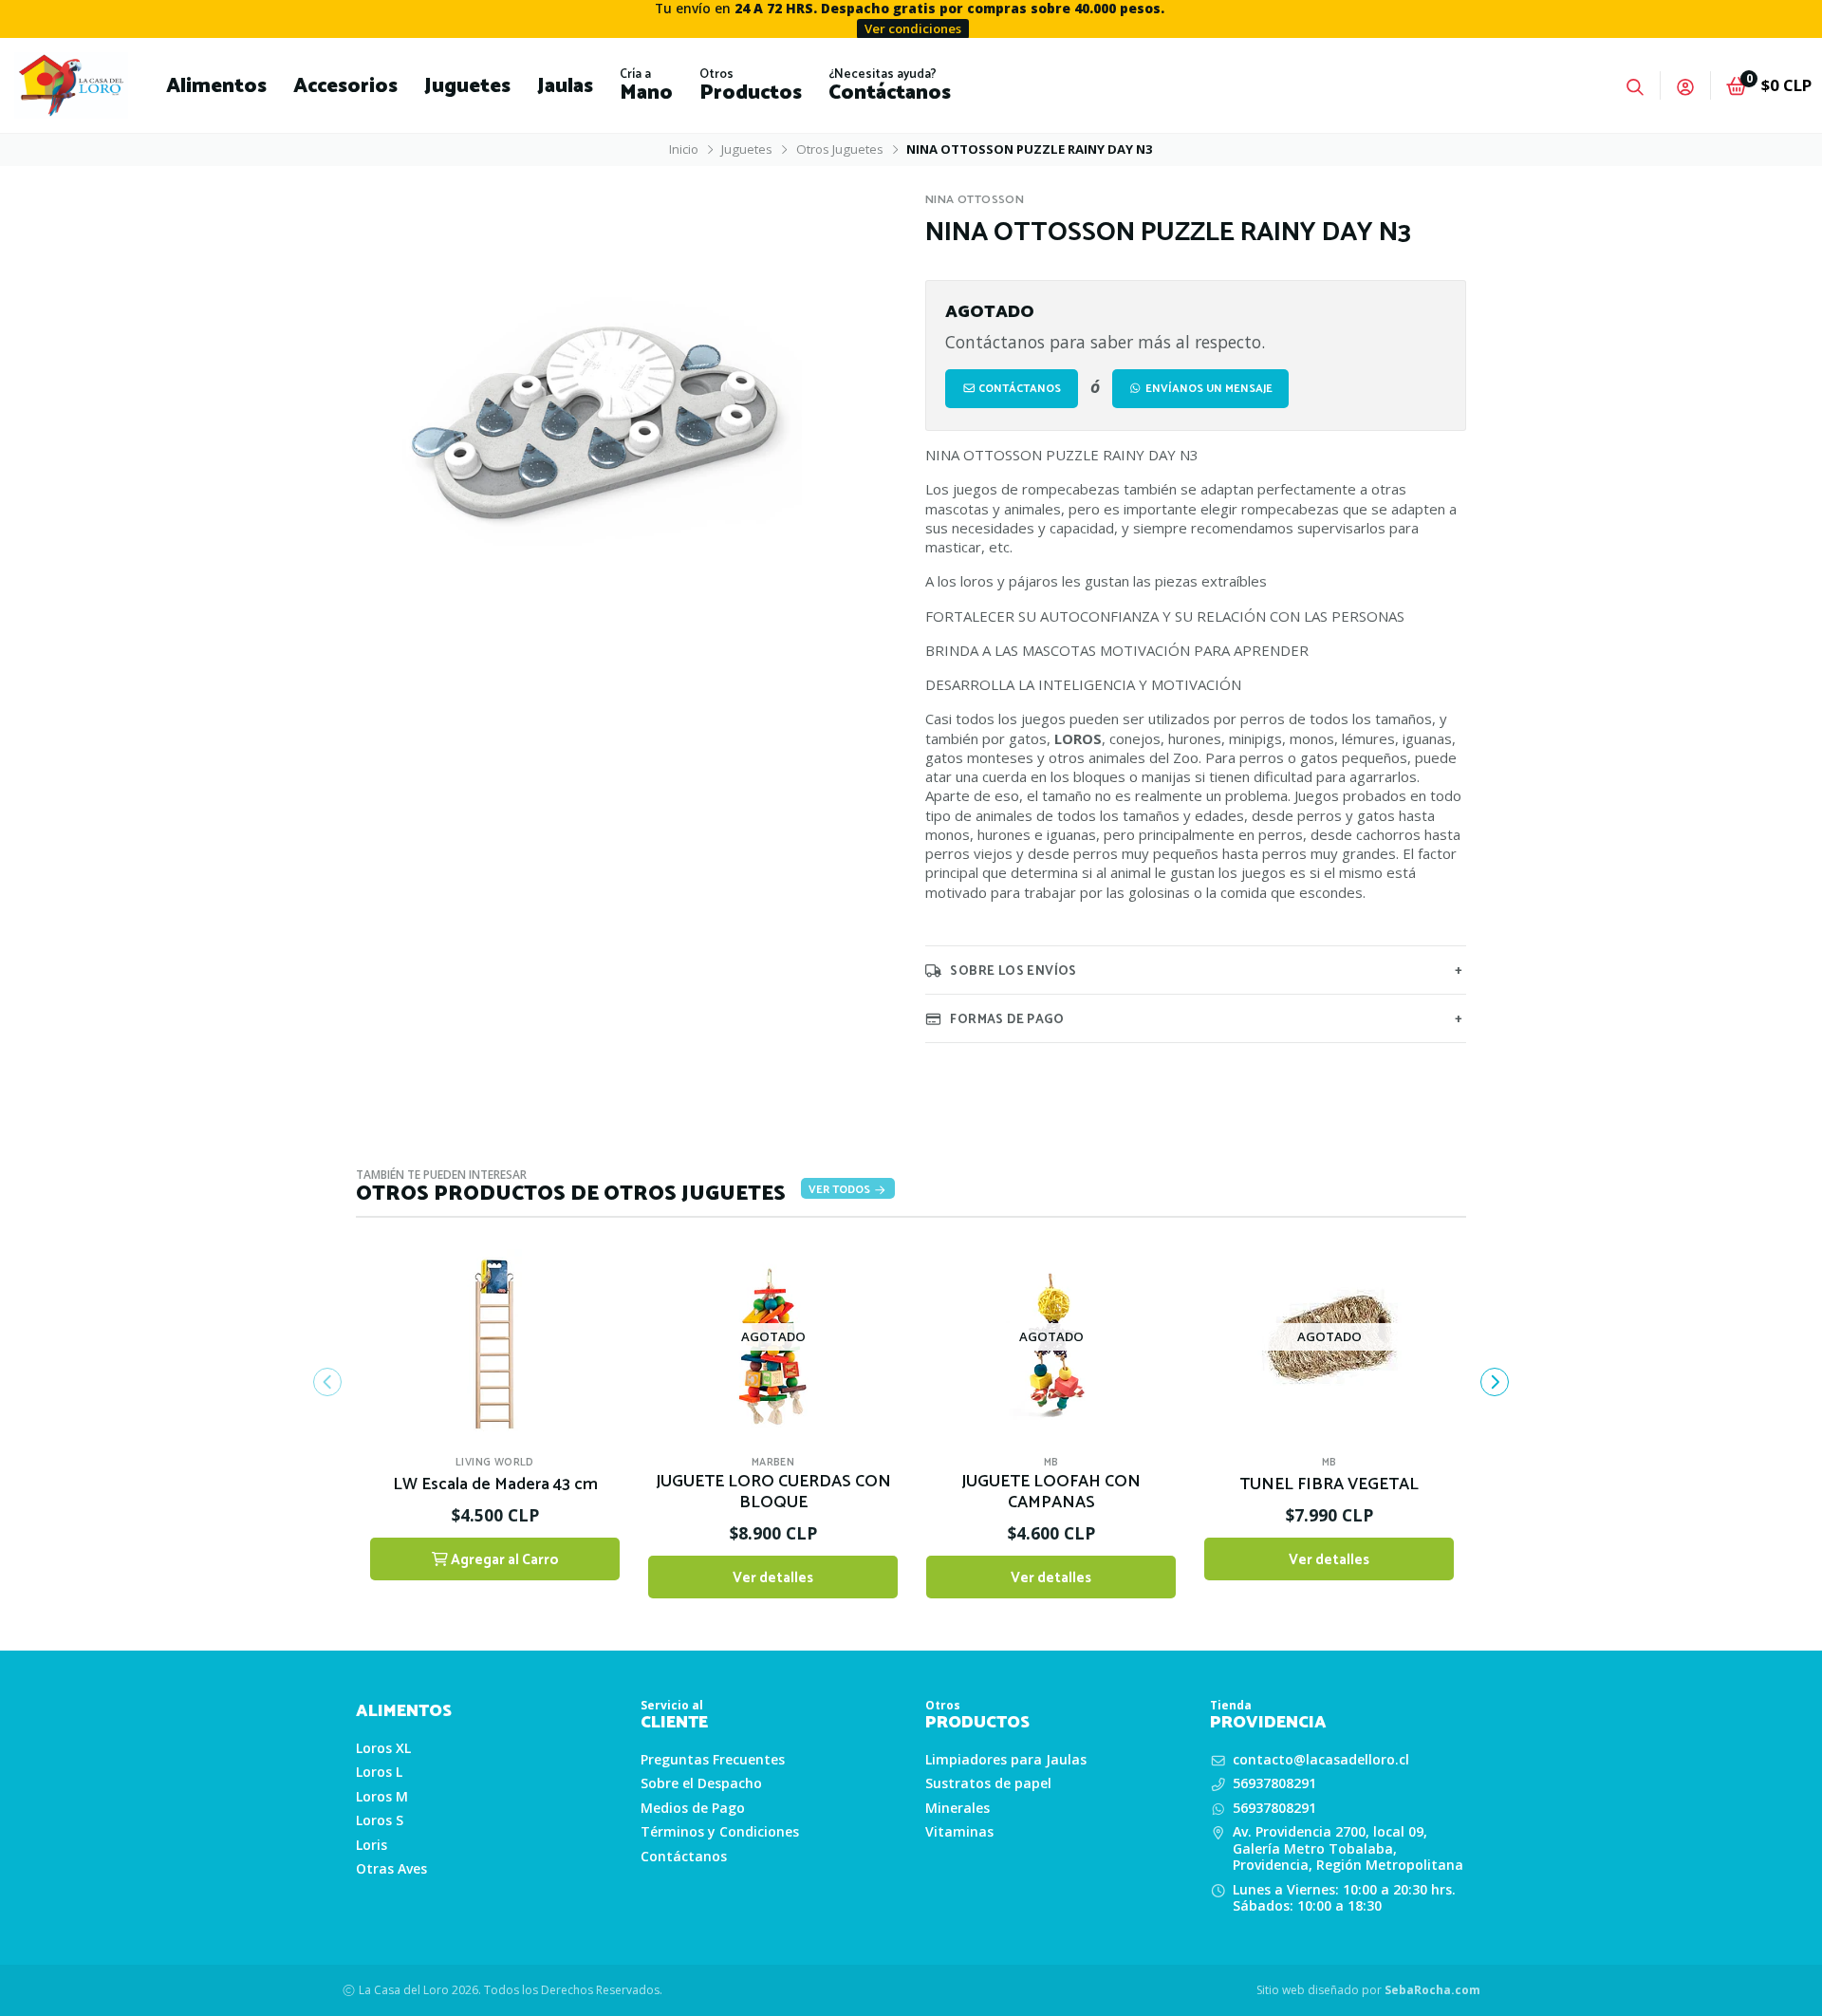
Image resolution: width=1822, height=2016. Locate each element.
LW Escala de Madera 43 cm (495, 1485)
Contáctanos (1018, 389)
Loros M (382, 1797)
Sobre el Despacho (701, 1783)
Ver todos (841, 1190)
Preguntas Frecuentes (713, 1760)
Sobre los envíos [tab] (1013, 971)
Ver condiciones (913, 28)
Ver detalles (773, 1578)
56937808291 (1274, 1783)
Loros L (379, 1772)
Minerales (957, 1808)
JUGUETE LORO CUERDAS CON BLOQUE (773, 1493)
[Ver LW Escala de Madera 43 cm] (495, 1337)
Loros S (380, 1820)
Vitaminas (959, 1832)
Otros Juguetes (840, 149)
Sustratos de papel (988, 1783)
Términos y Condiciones (720, 1832)
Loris (372, 1845)
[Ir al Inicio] (71, 85)
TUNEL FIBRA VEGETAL (1329, 1485)
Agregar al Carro (503, 1560)
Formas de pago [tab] (1007, 1019)
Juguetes (747, 149)
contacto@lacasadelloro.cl (1321, 1760)
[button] (216, 85)
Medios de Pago (693, 1808)
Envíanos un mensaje (1208, 389)
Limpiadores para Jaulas (1006, 1760)
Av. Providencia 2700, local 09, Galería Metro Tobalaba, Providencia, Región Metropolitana (1348, 1848)
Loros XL (383, 1748)
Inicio (684, 149)
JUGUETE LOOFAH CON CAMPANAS (1051, 1493)
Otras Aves (391, 1869)
